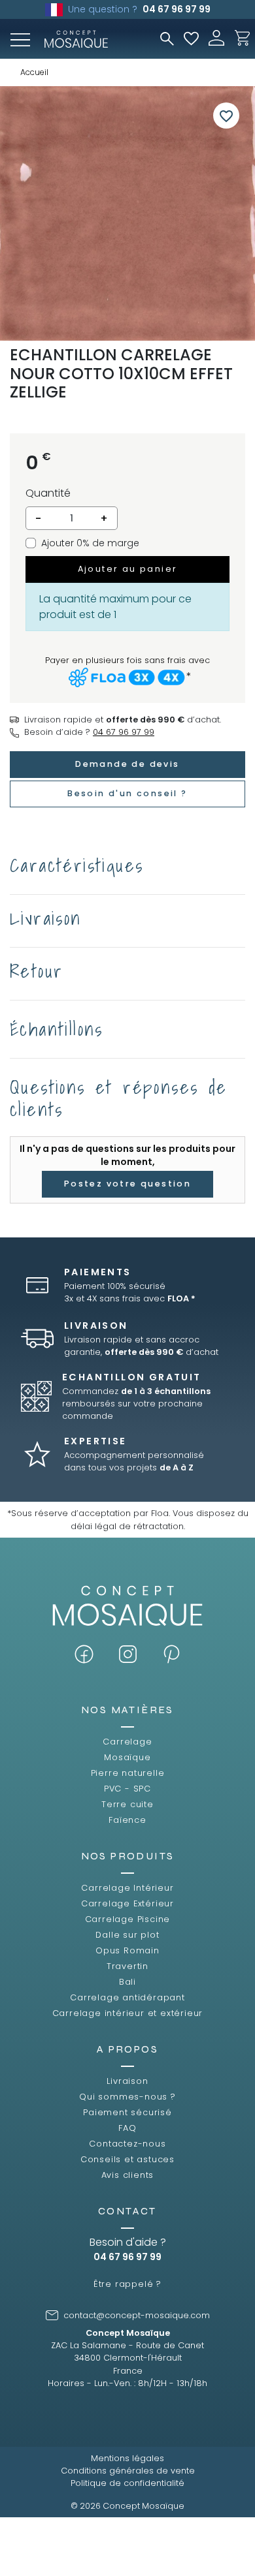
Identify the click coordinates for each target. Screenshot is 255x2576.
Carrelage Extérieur (127, 1903)
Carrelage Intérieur (127, 1888)
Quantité (48, 493)
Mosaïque (127, 1757)
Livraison (127, 2081)
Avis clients (128, 2175)
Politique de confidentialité (127, 2483)
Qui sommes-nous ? (127, 2097)
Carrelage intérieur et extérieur (128, 2013)
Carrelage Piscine (128, 1919)
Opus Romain (127, 1950)
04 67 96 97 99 (177, 9)
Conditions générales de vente (128, 2471)
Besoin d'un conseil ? (127, 793)
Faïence (127, 1820)
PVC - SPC (127, 1789)
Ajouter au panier (128, 569)
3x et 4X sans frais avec (130, 1298)
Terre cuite (127, 1804)
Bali (127, 1982)
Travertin (127, 1966)
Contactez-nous (127, 2144)
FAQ (127, 2128)
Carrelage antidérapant (127, 1997)
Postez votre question (127, 1184)
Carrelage (127, 1742)
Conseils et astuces (127, 2159)
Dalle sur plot (127, 1935)
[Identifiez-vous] (216, 37)
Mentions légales (127, 2458)
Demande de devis (127, 764)
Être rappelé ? (127, 2284)
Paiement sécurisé (127, 2112)
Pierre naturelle (128, 1773)
